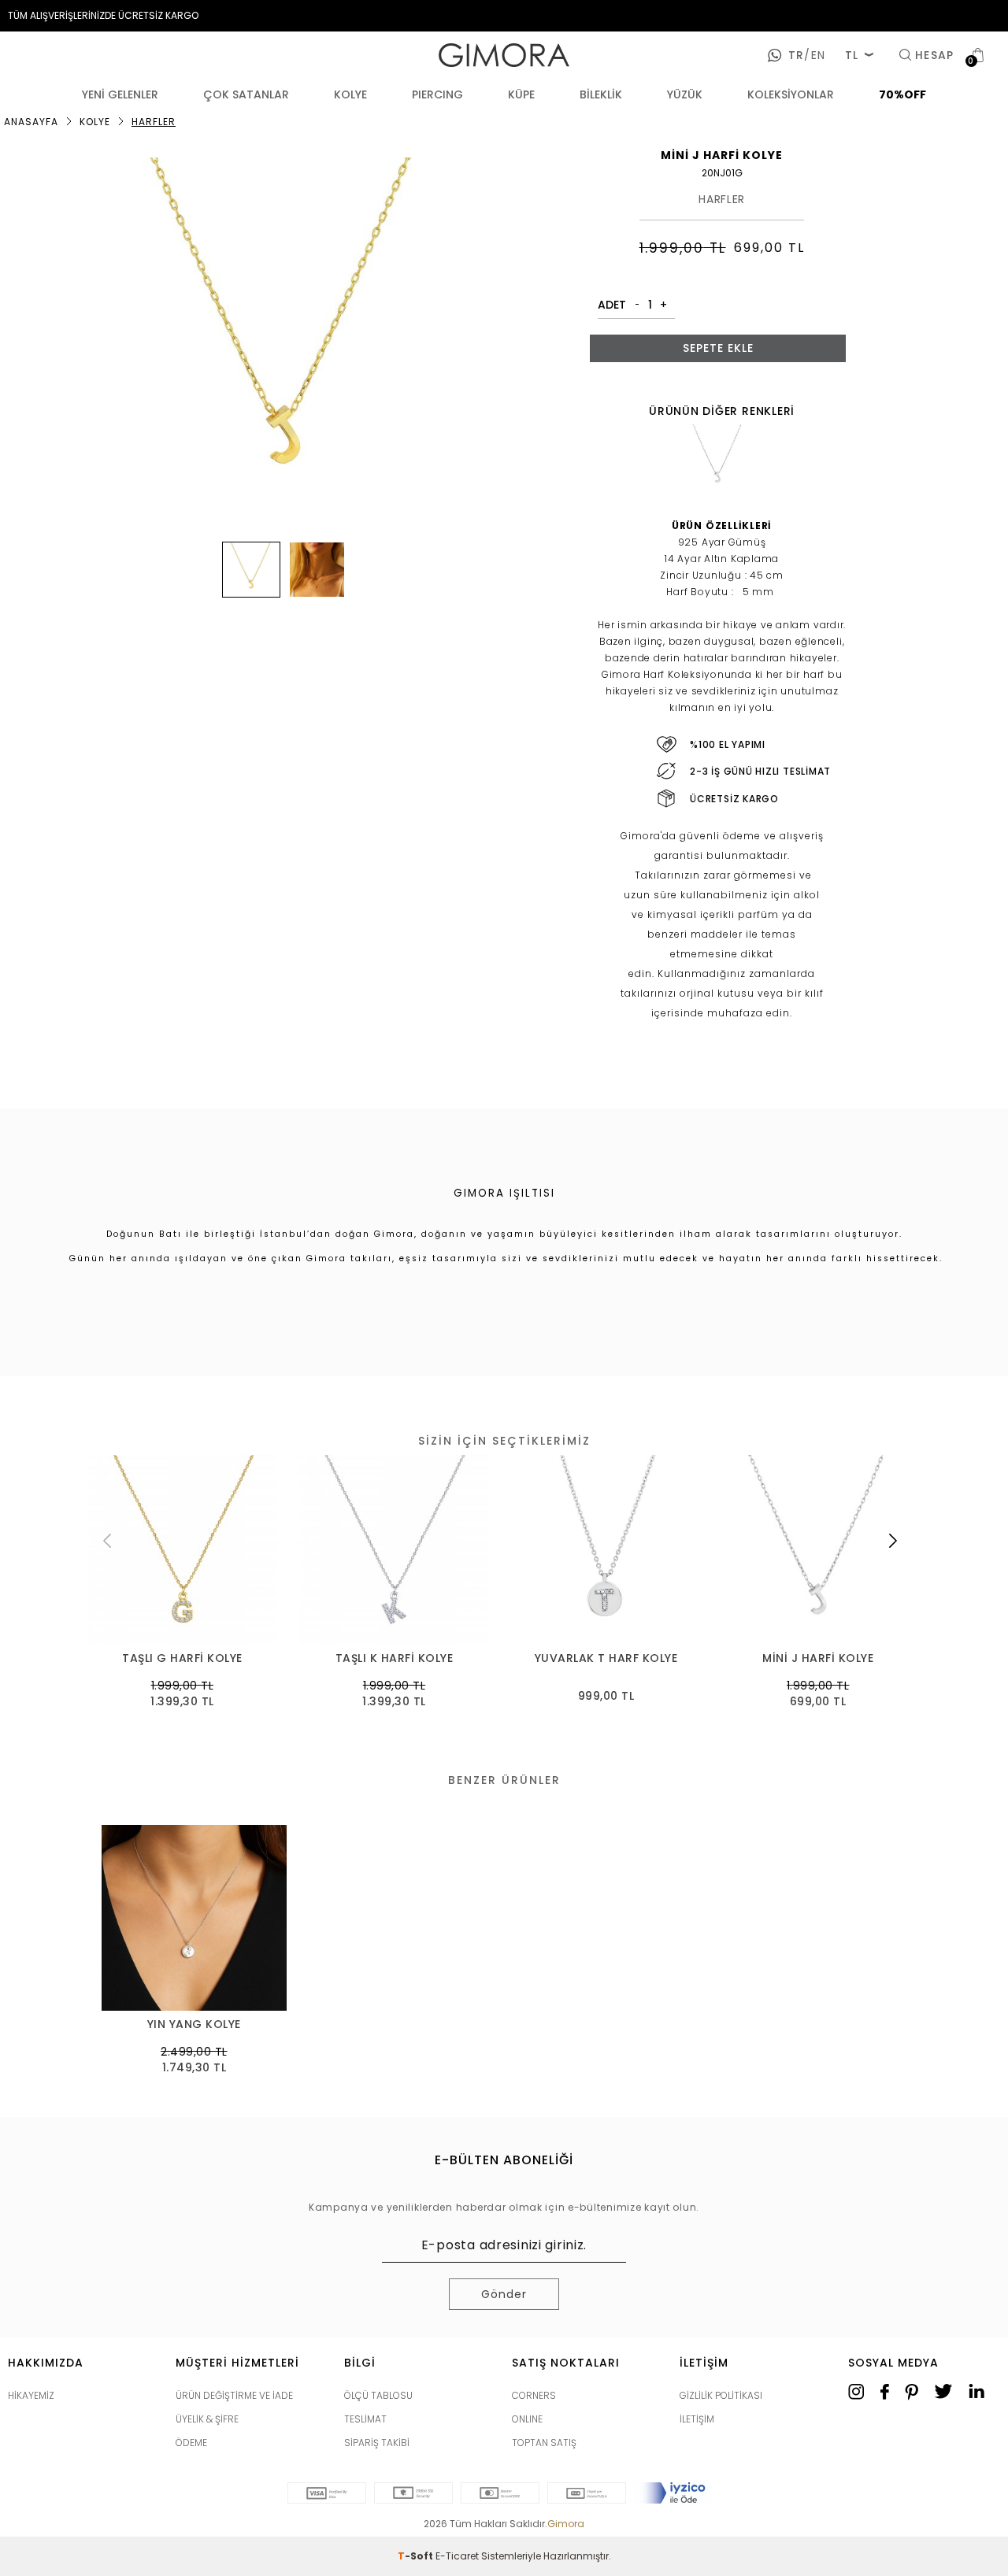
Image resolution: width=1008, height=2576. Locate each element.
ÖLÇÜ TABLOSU (378, 2395)
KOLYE (350, 94)
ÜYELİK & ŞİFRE (207, 2419)
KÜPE (521, 94)
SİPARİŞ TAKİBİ (377, 2443)
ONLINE (527, 2419)
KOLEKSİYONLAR (791, 94)
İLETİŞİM (697, 2419)
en (814, 55)
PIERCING (437, 94)
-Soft (417, 2556)
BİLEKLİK (601, 94)
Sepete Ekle (718, 348)
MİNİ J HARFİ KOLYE (818, 1658)
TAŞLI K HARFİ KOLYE (395, 1658)
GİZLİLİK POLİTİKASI (721, 2395)
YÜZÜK (685, 94)
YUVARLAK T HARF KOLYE (606, 1658)
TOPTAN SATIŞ (544, 2443)
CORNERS (534, 2395)
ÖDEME (191, 2443)
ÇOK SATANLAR (246, 94)
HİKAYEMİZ (31, 2395)
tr (796, 55)
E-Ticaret (457, 2556)
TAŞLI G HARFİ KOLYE (182, 1658)
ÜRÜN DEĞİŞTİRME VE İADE (234, 2395)
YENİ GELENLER (120, 94)
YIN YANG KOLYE (194, 2025)
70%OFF (902, 94)
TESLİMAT (365, 2419)
